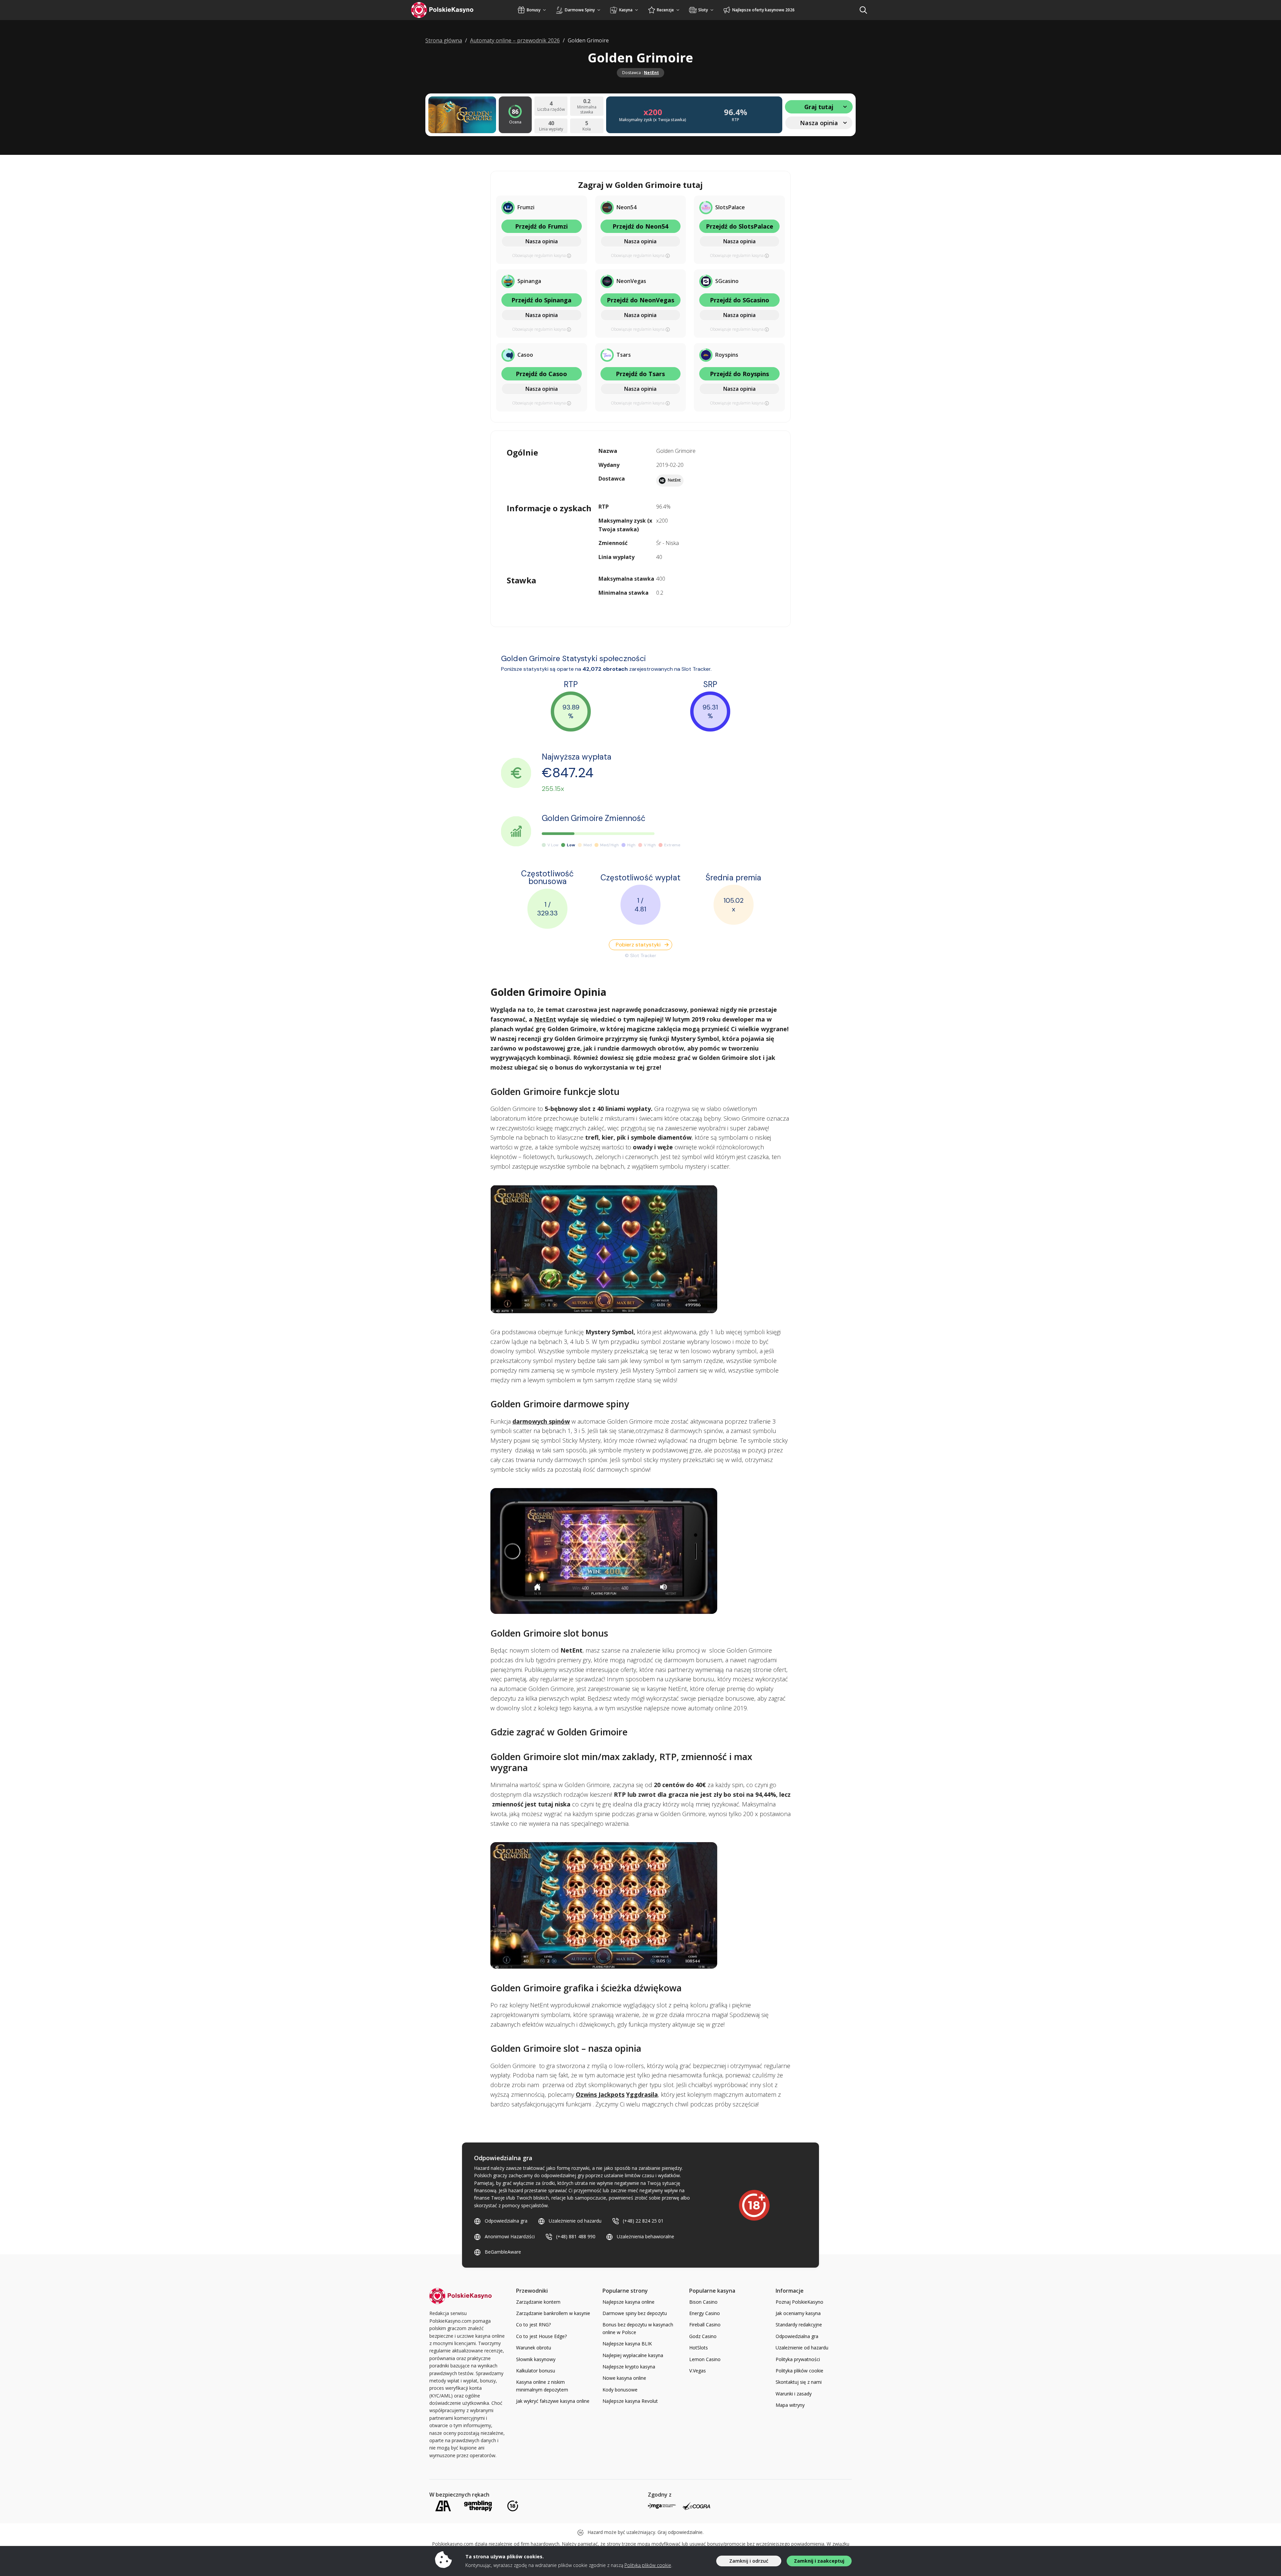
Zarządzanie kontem (538, 2302)
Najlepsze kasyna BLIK (627, 2344)
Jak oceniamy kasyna (798, 2313)
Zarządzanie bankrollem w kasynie (553, 2313)
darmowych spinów (541, 1421)
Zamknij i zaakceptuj (819, 2561)
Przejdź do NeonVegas (640, 300)
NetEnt (651, 73)
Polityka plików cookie (799, 2371)
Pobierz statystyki (638, 945)
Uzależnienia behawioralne (646, 2236)
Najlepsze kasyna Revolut (630, 2401)
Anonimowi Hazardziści (510, 2236)
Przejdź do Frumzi (541, 226)
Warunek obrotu (534, 2348)
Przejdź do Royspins (739, 374)
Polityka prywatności (798, 2359)
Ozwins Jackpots (600, 2094)
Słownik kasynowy (536, 2359)
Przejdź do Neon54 (640, 226)
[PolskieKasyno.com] (449, 10)
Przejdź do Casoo (541, 374)
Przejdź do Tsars (640, 374)
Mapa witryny (790, 2405)
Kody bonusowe (620, 2390)
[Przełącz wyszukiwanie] (863, 10)
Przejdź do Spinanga (541, 300)
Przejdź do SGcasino (740, 300)
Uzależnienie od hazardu (575, 2221)
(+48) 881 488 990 (576, 2236)
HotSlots (699, 2348)
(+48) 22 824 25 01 (643, 2221)
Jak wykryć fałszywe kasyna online (553, 2401)
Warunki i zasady (794, 2394)
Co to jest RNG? (533, 2325)
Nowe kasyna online (624, 2378)
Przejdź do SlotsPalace (740, 226)
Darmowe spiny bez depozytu (635, 2313)
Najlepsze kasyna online (628, 2302)
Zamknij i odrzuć (749, 2561)
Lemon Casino (705, 2359)
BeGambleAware (503, 2252)
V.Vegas (698, 2371)
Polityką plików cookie (648, 2565)
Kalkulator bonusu (536, 2371)
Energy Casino (705, 2313)
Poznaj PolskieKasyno (799, 2302)
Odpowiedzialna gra (506, 2221)
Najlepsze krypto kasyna (629, 2367)
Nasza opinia (542, 241)
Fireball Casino (705, 2325)
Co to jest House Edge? (541, 2336)
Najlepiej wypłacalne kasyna (633, 2355)
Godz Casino (703, 2336)
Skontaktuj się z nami (799, 2382)
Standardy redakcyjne (799, 2325)
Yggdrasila (642, 2094)
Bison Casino (703, 2302)
